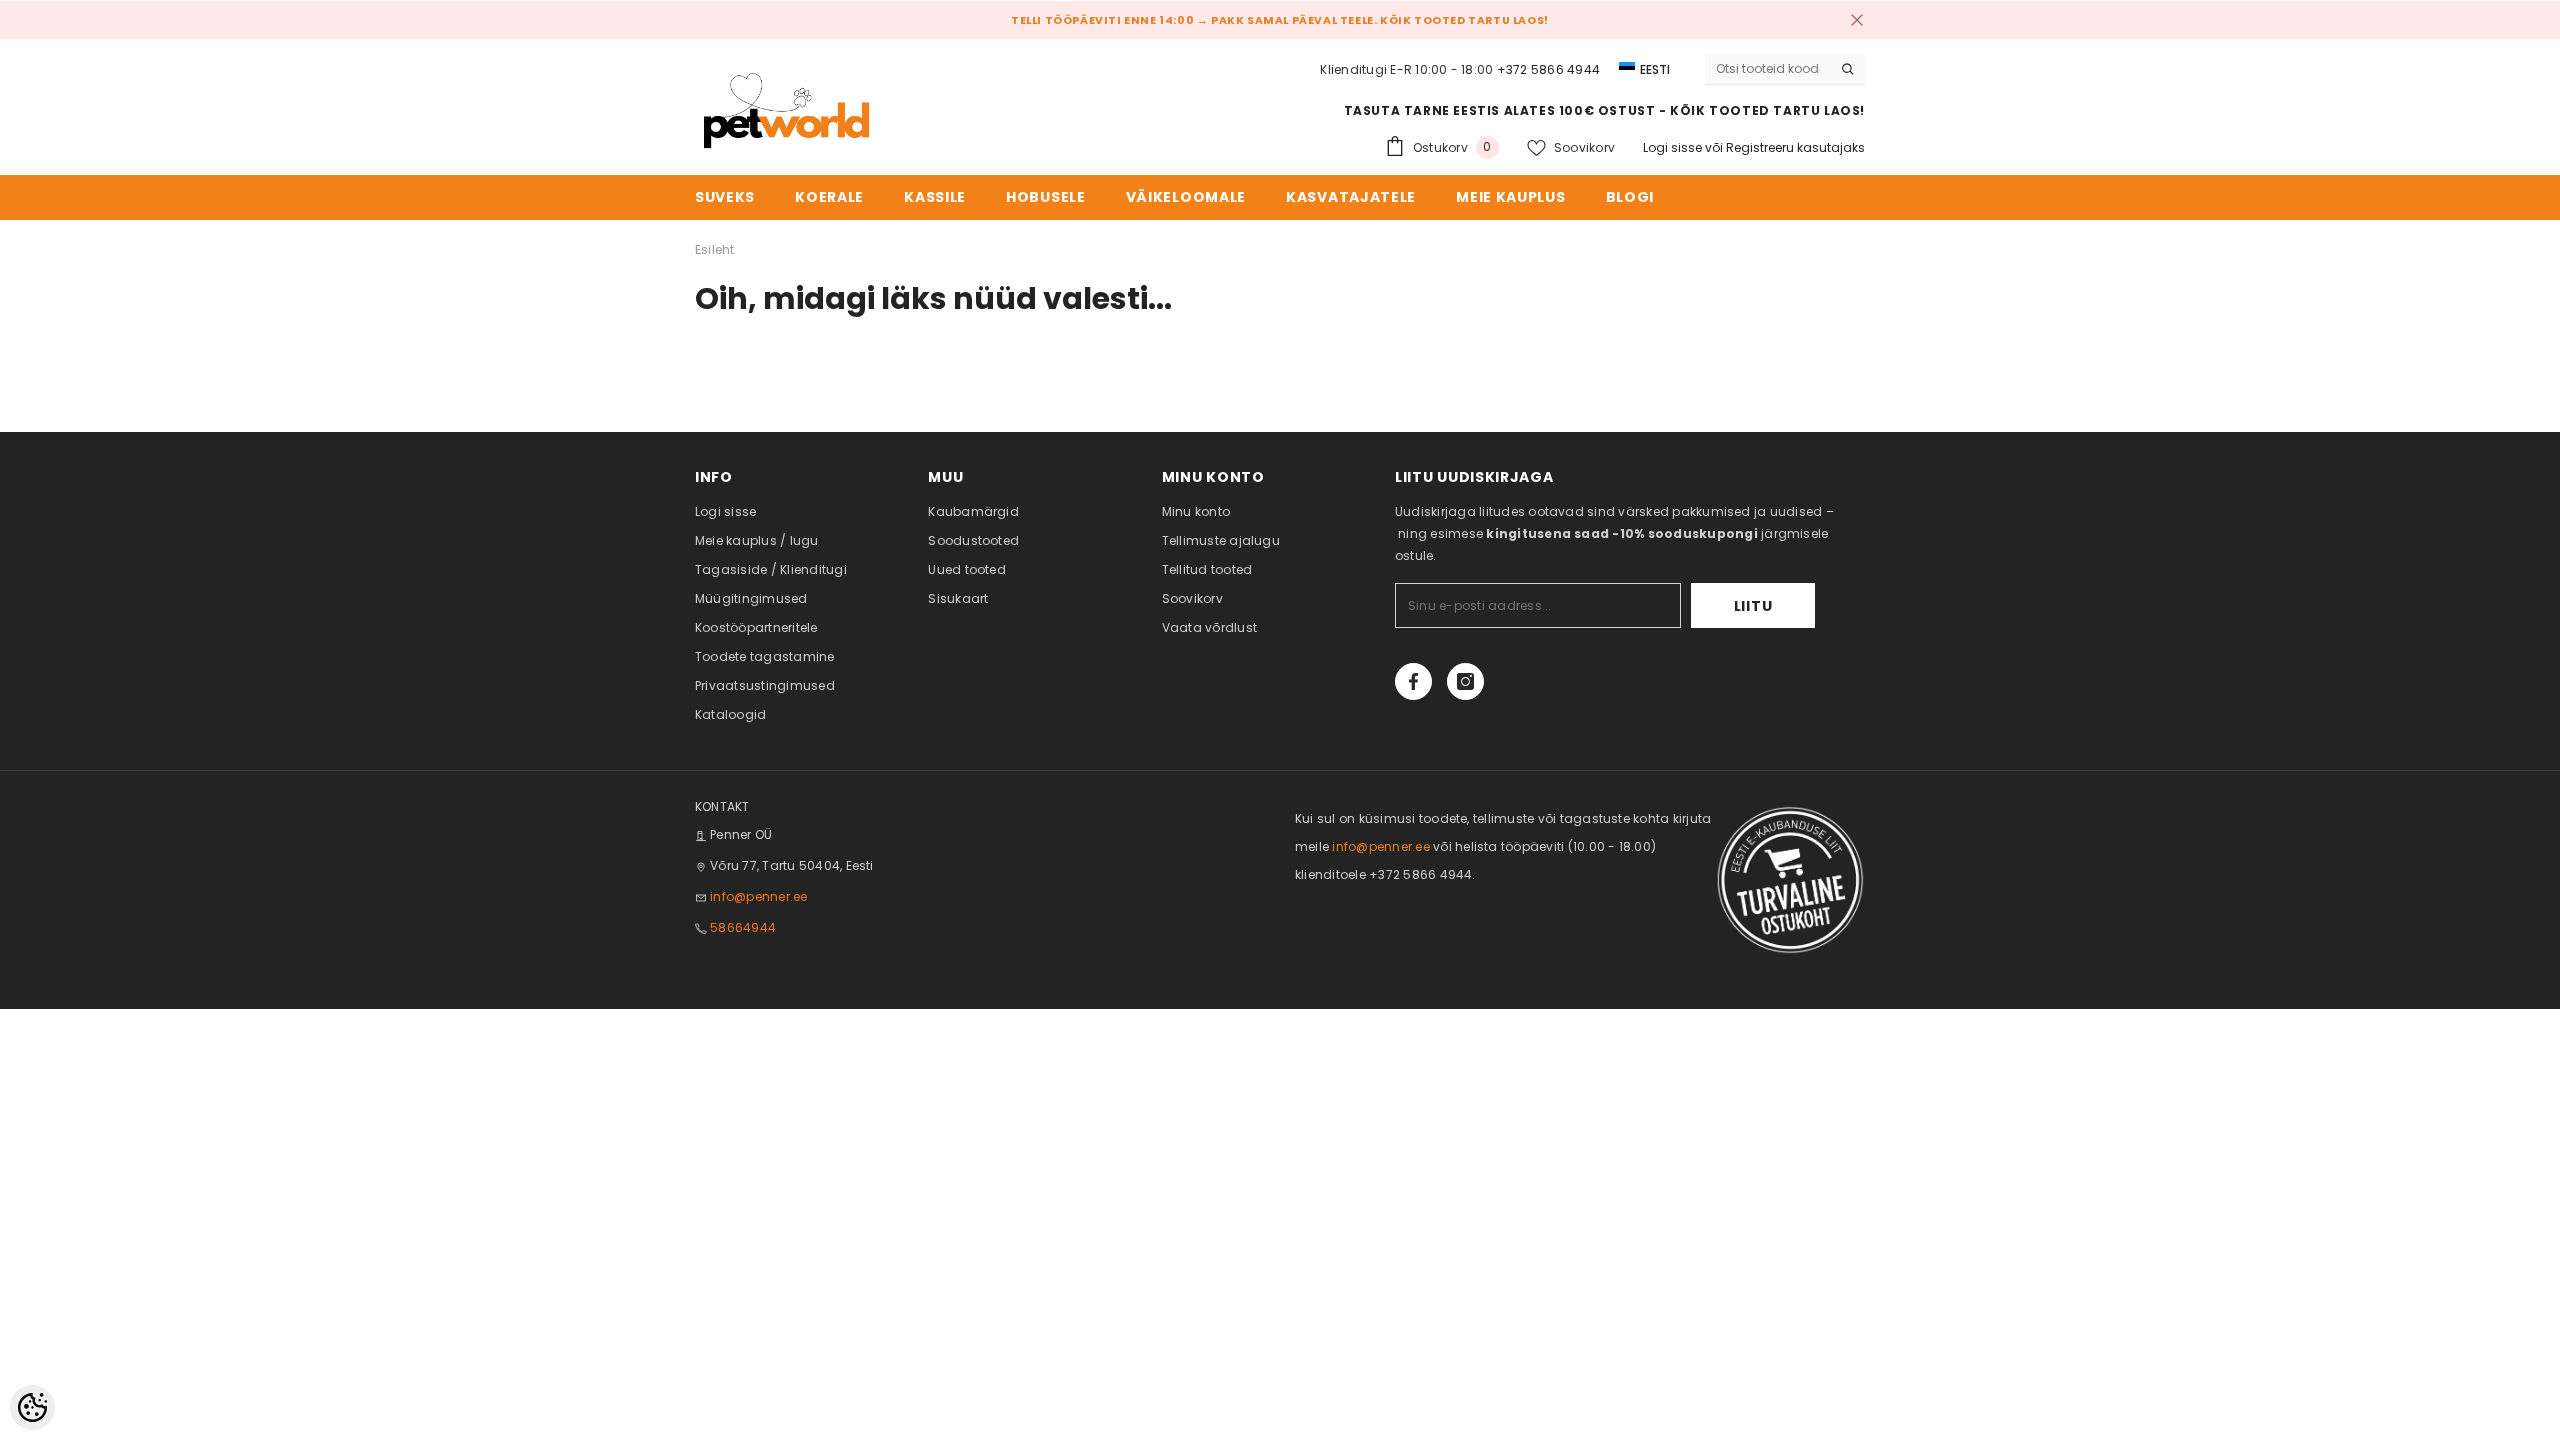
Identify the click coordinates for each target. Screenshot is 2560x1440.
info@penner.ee (758, 896)
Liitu (1753, 606)
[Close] (1857, 20)
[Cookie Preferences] (32, 1407)
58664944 (743, 927)
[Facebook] (1413, 681)
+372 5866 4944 (1548, 69)
